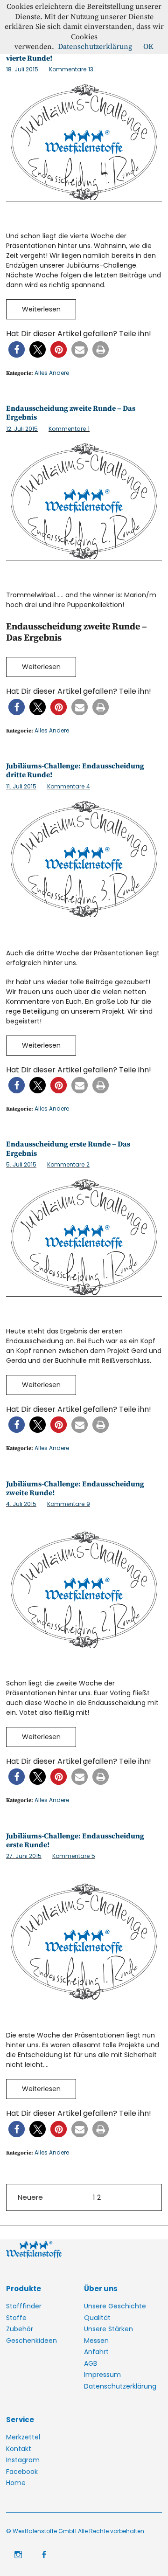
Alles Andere (52, 373)
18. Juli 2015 (22, 69)
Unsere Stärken (108, 2329)
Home (16, 2483)
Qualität (97, 2318)
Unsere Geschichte (115, 2306)
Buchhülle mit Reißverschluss (102, 1361)
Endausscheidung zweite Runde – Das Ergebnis (71, 413)
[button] (17, 349)
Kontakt (19, 2449)
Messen (96, 2341)
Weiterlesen (41, 309)
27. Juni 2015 (24, 1856)
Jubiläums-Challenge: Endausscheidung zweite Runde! (75, 1488)
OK (148, 47)
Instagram (23, 2460)
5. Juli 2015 (21, 1164)
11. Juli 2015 (21, 786)
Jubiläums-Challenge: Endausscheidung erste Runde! (75, 1840)
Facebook (22, 2472)
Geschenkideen (31, 2341)
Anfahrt (96, 2352)
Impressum (102, 2375)
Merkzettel (23, 2437)
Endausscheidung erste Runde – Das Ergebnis (68, 1149)
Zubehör (20, 2329)
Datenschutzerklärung (120, 2386)
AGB (91, 2363)
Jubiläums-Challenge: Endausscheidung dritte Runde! (75, 770)
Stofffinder (24, 2306)
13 (71, 69)
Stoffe (16, 2318)
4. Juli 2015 (21, 1504)
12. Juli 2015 (22, 429)
